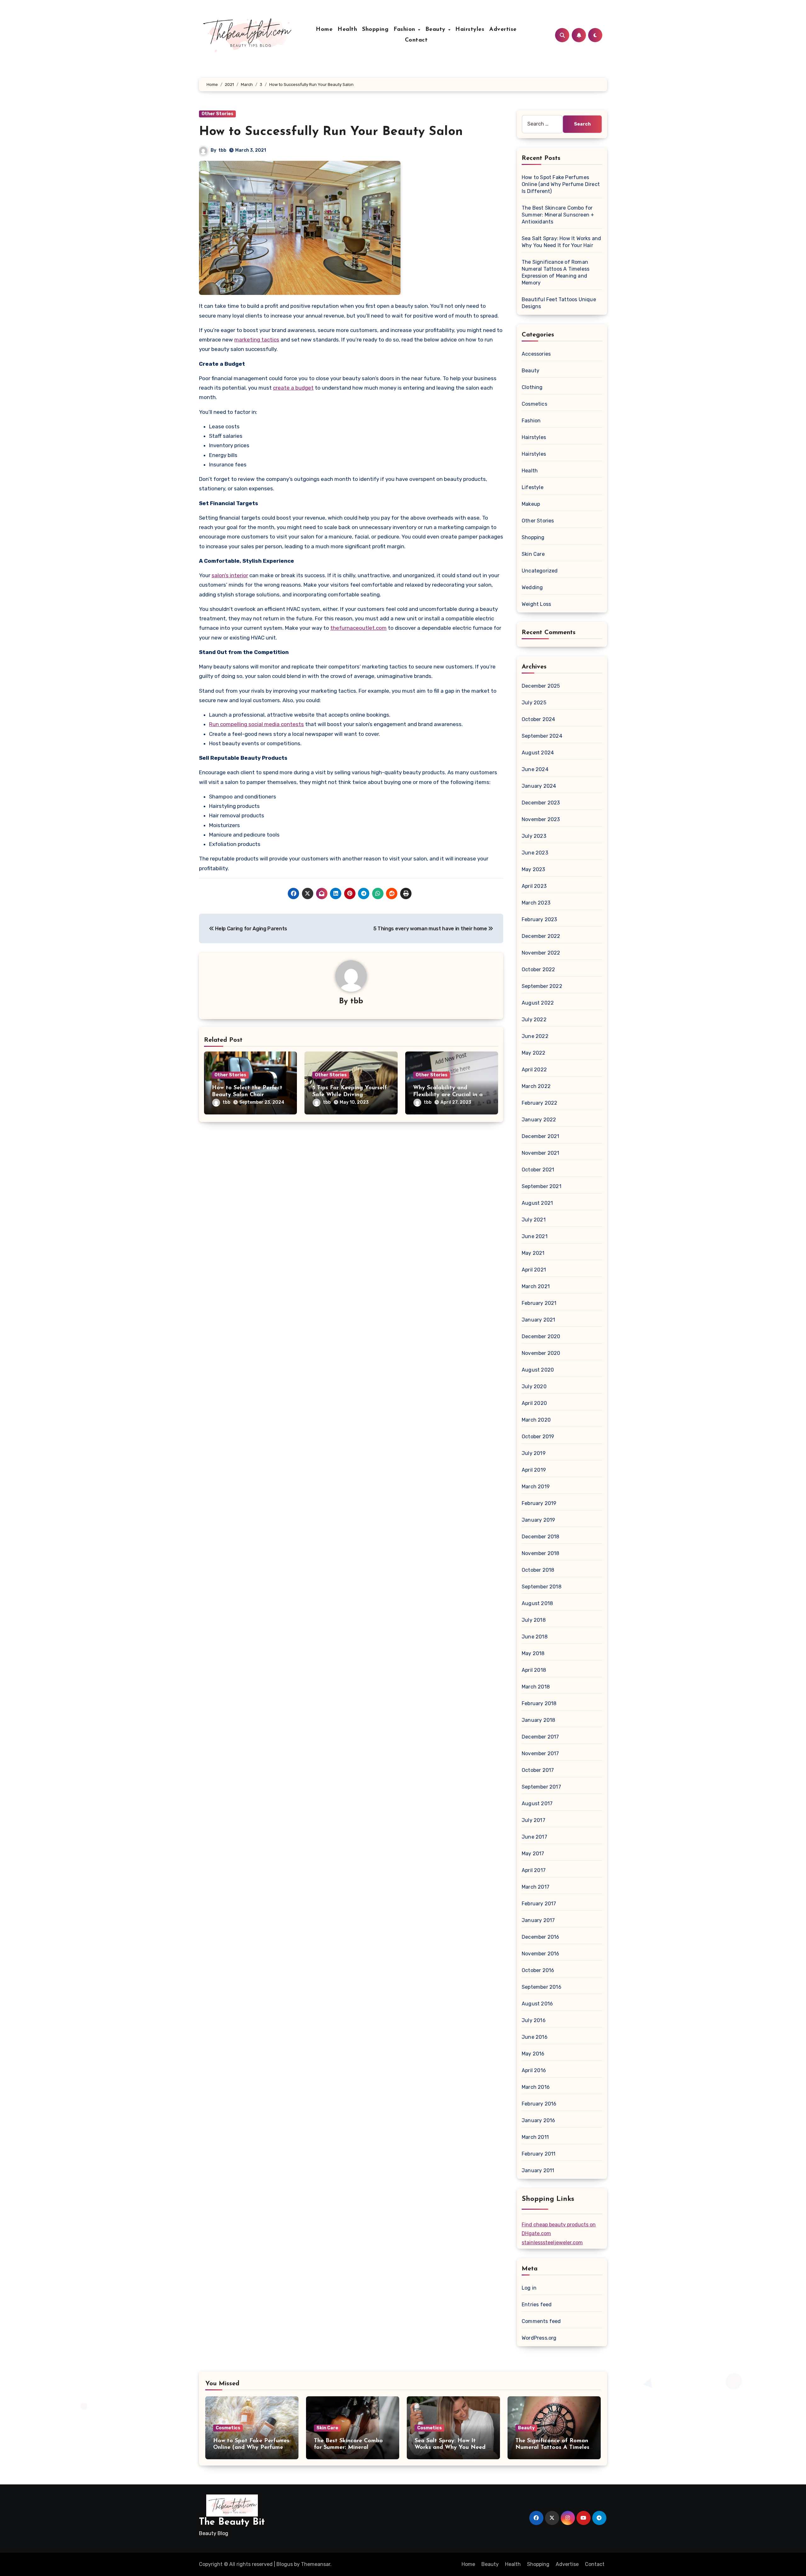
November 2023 (541, 819)
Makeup (531, 504)
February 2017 (539, 1904)
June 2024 (535, 769)
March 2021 (536, 1286)
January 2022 (539, 1120)
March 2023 (536, 903)
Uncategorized (540, 571)
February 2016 (539, 2104)
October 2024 (538, 719)
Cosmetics (534, 404)
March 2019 (536, 1487)
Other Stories (217, 114)
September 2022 (542, 986)
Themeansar (316, 2564)
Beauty (437, 30)
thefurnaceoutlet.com (358, 628)
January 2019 (538, 1520)
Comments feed (541, 2321)
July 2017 (534, 1820)
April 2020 (534, 1403)
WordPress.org (539, 2338)
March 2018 (536, 1687)
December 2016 (541, 1937)
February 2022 (540, 1103)
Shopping (375, 30)
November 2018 (541, 1553)
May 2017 (533, 1854)
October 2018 (538, 1570)
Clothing (532, 387)
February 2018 (539, 1703)
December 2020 (541, 1336)
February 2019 (539, 1503)
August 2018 (537, 1603)
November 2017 (540, 1753)
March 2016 (536, 2087)
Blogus (285, 2564)
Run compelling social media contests (256, 724)
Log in (529, 2288)
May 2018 (533, 1653)
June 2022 (535, 1036)
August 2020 (538, 1370)
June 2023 (535, 853)
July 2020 (534, 1387)
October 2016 (538, 1970)
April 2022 (534, 1070)
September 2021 (542, 1186)
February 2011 (539, 2154)
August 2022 (538, 1003)
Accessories (536, 354)
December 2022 (541, 936)
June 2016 (535, 2037)
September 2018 (542, 1587)
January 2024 (539, 786)
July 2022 (534, 1020)
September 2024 (542, 736)
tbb (222, 150)
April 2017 (534, 1870)
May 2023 (534, 869)
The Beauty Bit (232, 2522)
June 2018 (535, 1637)
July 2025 (534, 703)
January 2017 (538, 1920)
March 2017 (536, 1887)
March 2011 (535, 2137)
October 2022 (538, 970)
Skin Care (533, 554)
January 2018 (538, 1720)
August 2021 (537, 1203)
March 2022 (536, 1086)
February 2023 (539, 919)
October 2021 (538, 1170)
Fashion (405, 30)
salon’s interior (230, 575)
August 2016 (537, 2004)
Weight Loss (536, 604)
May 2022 (534, 1053)
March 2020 (536, 1420)
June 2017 (534, 1837)
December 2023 (541, 803)
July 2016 (534, 2020)
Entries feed (537, 2305)
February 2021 (539, 1303)
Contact (416, 40)
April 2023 (534, 886)
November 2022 (541, 953)
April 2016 (534, 2070)
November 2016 (541, 1954)
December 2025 (541, 686)
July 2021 (534, 1220)
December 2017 (540, 1737)
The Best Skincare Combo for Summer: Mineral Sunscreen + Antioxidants (558, 215)
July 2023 (534, 836)
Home (324, 30)
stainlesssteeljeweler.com (552, 2243)
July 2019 (534, 1453)
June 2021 (535, 1236)
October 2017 (538, 1770)
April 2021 (534, 1270)
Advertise (503, 30)
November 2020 (541, 1353)
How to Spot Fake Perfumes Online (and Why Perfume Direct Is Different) (561, 184)
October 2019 (538, 1437)
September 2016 (542, 1987)
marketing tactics (257, 340)
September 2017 (541, 1787)
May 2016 (533, 2054)
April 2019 (534, 1470)
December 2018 (541, 1537)
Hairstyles (470, 30)
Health (347, 30)
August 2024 (538, 753)
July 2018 (534, 1620)
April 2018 (534, 1670)
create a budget (293, 388)
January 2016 (538, 2120)
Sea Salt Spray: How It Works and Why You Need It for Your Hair (453, 2448)
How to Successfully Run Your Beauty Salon (331, 132)
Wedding (532, 587)
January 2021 (538, 1320)
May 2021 (533, 1253)
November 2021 (541, 1153)
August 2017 (537, 1804)
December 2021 (541, 1136)
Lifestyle (533, 487)
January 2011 (538, 2170)
